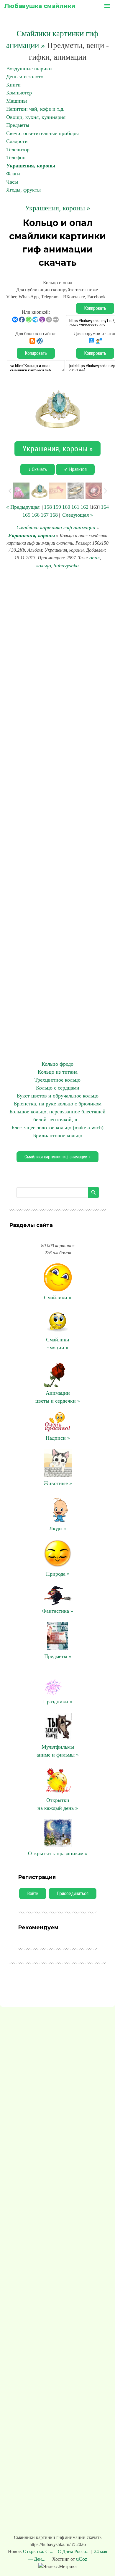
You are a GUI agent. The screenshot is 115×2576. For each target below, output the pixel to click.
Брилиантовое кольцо (58, 1135)
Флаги (13, 174)
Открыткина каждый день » (58, 1804)
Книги (13, 85)
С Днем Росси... (74, 2551)
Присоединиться (73, 1894)
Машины (17, 101)
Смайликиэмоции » (58, 1344)
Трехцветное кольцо (57, 1080)
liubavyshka (66, 566)
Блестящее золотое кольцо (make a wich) (57, 1127)
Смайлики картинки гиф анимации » (57, 1157)
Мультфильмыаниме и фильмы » (58, 1751)
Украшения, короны (31, 166)
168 (54, 515)
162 (84, 507)
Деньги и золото (25, 77)
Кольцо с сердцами (58, 1088)
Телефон (16, 157)
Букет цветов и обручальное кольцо (58, 1096)
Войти (33, 1894)
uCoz (82, 2559)
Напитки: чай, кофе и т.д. (35, 109)
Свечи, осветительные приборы (42, 133)
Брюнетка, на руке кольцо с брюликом (58, 1104)
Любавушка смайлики (40, 6)
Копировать (95, 308)
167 (45, 515)
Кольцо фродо (57, 1064)
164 (105, 507)
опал (95, 558)
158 (48, 507)
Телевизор (18, 149)
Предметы (18, 125)
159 (57, 507)
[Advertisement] (57, 815)
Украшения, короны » (57, 208)
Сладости (17, 141)
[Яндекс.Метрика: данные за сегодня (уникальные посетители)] (57, 2567)
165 (26, 515)
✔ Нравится (75, 469)
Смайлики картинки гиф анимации (56, 528)
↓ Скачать (38, 469)
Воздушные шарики (29, 69)
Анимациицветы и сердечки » (58, 1397)
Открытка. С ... (39, 2551)
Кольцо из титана (58, 1072)
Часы (12, 182)
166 (36, 515)
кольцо (44, 566)
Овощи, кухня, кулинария (36, 117)
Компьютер (19, 93)
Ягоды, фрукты (23, 190)
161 (75, 507)
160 (66, 507)
